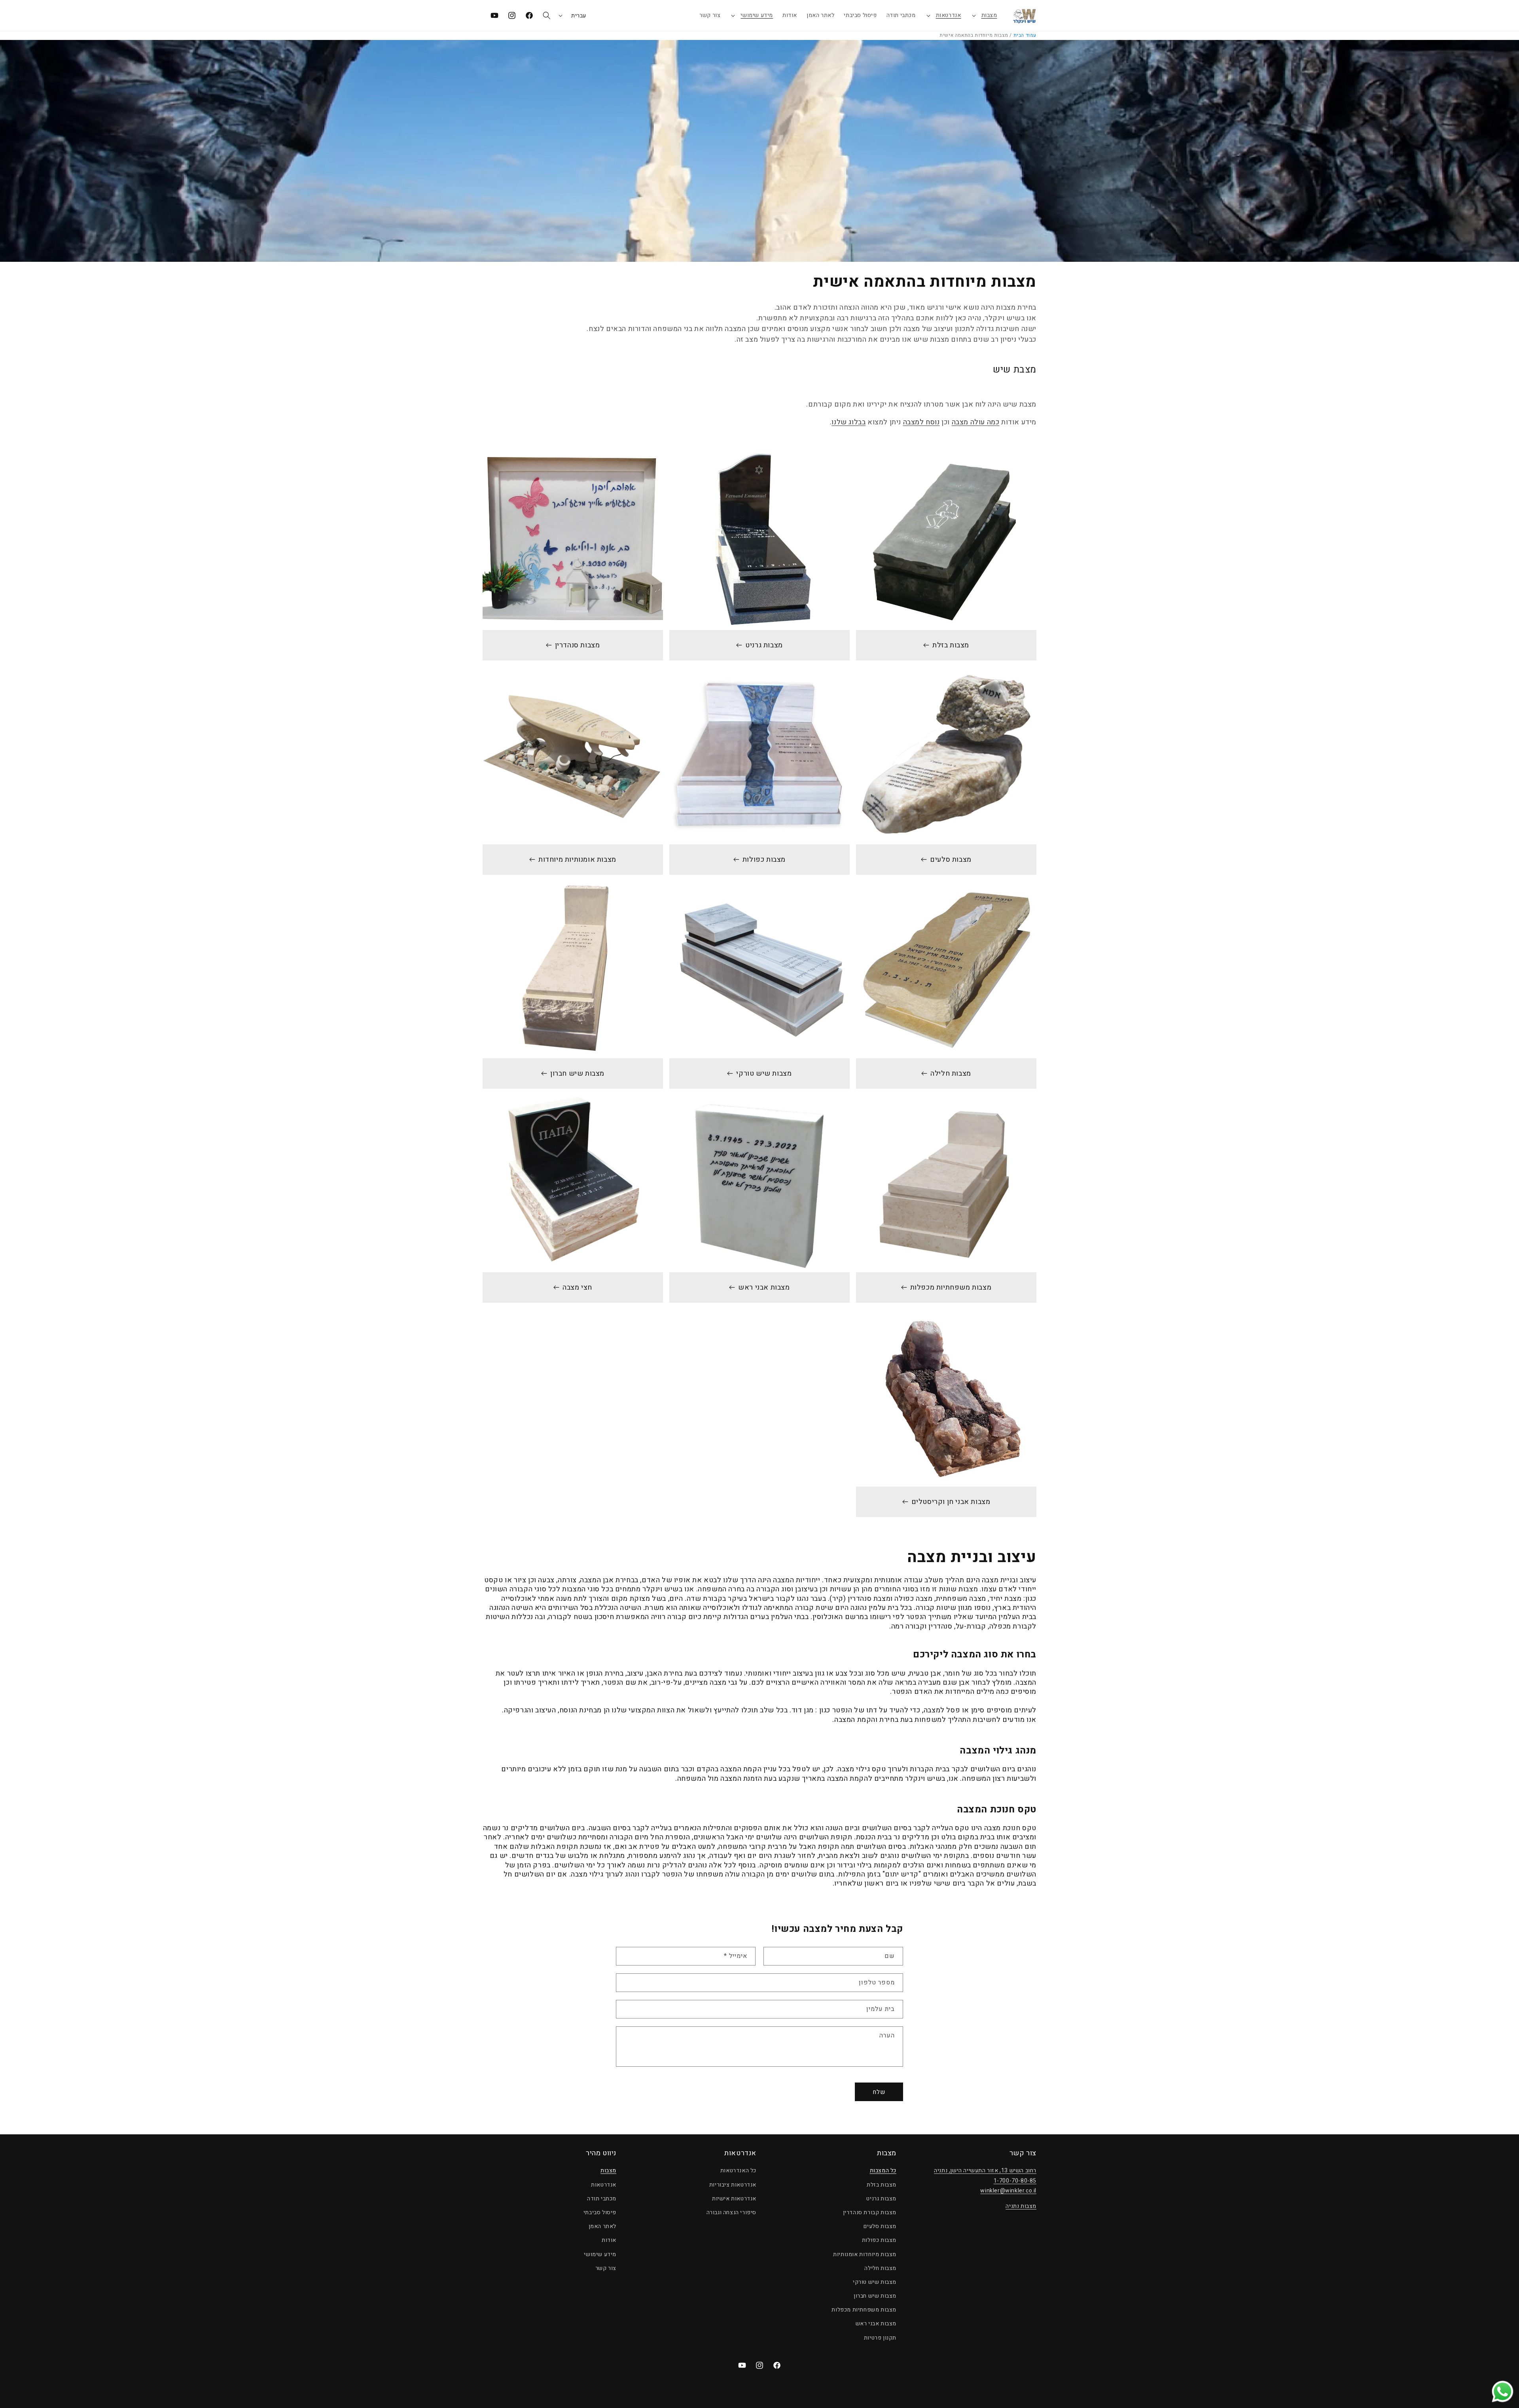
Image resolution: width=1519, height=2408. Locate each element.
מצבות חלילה (951, 1073)
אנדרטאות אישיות (734, 2199)
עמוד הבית (1025, 35)
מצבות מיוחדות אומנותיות (865, 2254)
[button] (984, 15)
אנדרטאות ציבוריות (733, 2185)
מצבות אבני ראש (764, 1287)
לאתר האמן (602, 2226)
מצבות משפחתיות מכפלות (951, 1287)
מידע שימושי (757, 15)
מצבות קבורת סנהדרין (870, 2212)
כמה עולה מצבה (976, 422)
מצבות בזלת (951, 645)
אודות (609, 2241)
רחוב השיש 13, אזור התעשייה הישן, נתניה (985, 2171)
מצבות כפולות (764, 860)
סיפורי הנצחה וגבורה (731, 2212)
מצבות (989, 15)
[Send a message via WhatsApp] (1503, 2392)
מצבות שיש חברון (577, 1073)
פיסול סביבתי (600, 2212)
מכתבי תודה (602, 2199)
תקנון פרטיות (880, 2338)
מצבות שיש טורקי (764, 1073)
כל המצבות (883, 2171)
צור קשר (606, 2268)
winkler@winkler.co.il (1008, 2191)
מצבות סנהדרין (578, 645)
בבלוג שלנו (849, 422)
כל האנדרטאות (738, 2171)
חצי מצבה (577, 1287)
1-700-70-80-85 (1015, 2181)
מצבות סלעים (951, 860)
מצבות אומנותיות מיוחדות (577, 860)
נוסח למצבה (921, 422)
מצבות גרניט (764, 645)
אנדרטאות (949, 15)
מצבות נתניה (1021, 2206)
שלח (879, 2092)
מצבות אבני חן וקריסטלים (951, 1502)
